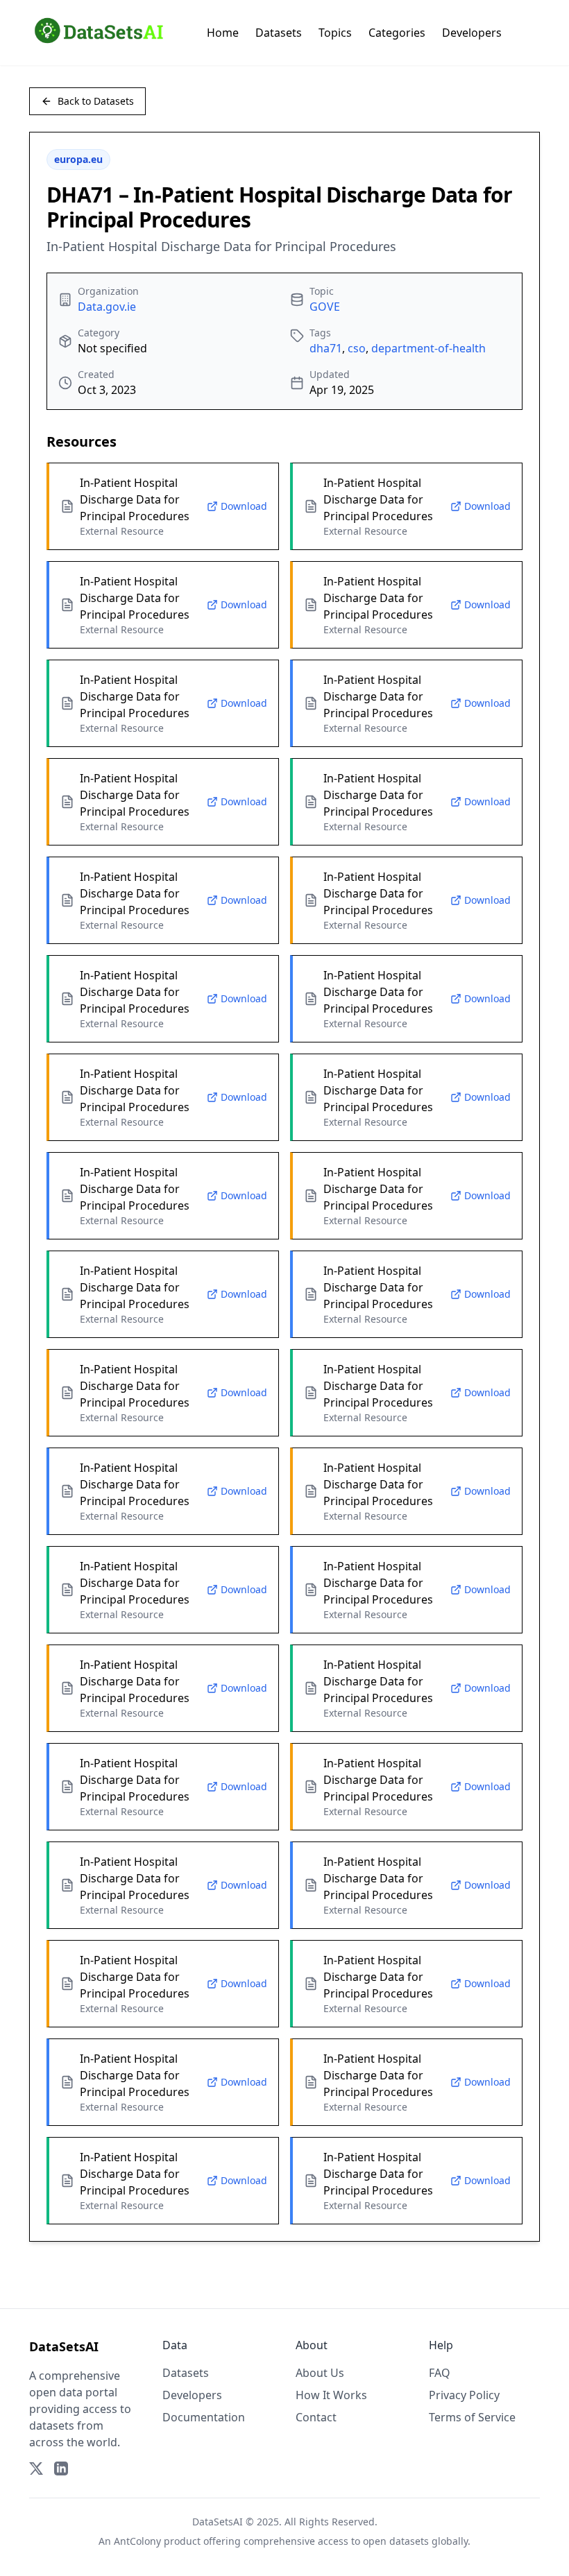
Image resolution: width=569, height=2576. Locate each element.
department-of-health (428, 348)
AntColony (137, 2541)
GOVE (325, 307)
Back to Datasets (96, 101)
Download (244, 506)
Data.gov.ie (107, 307)
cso (357, 348)
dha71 (326, 348)
